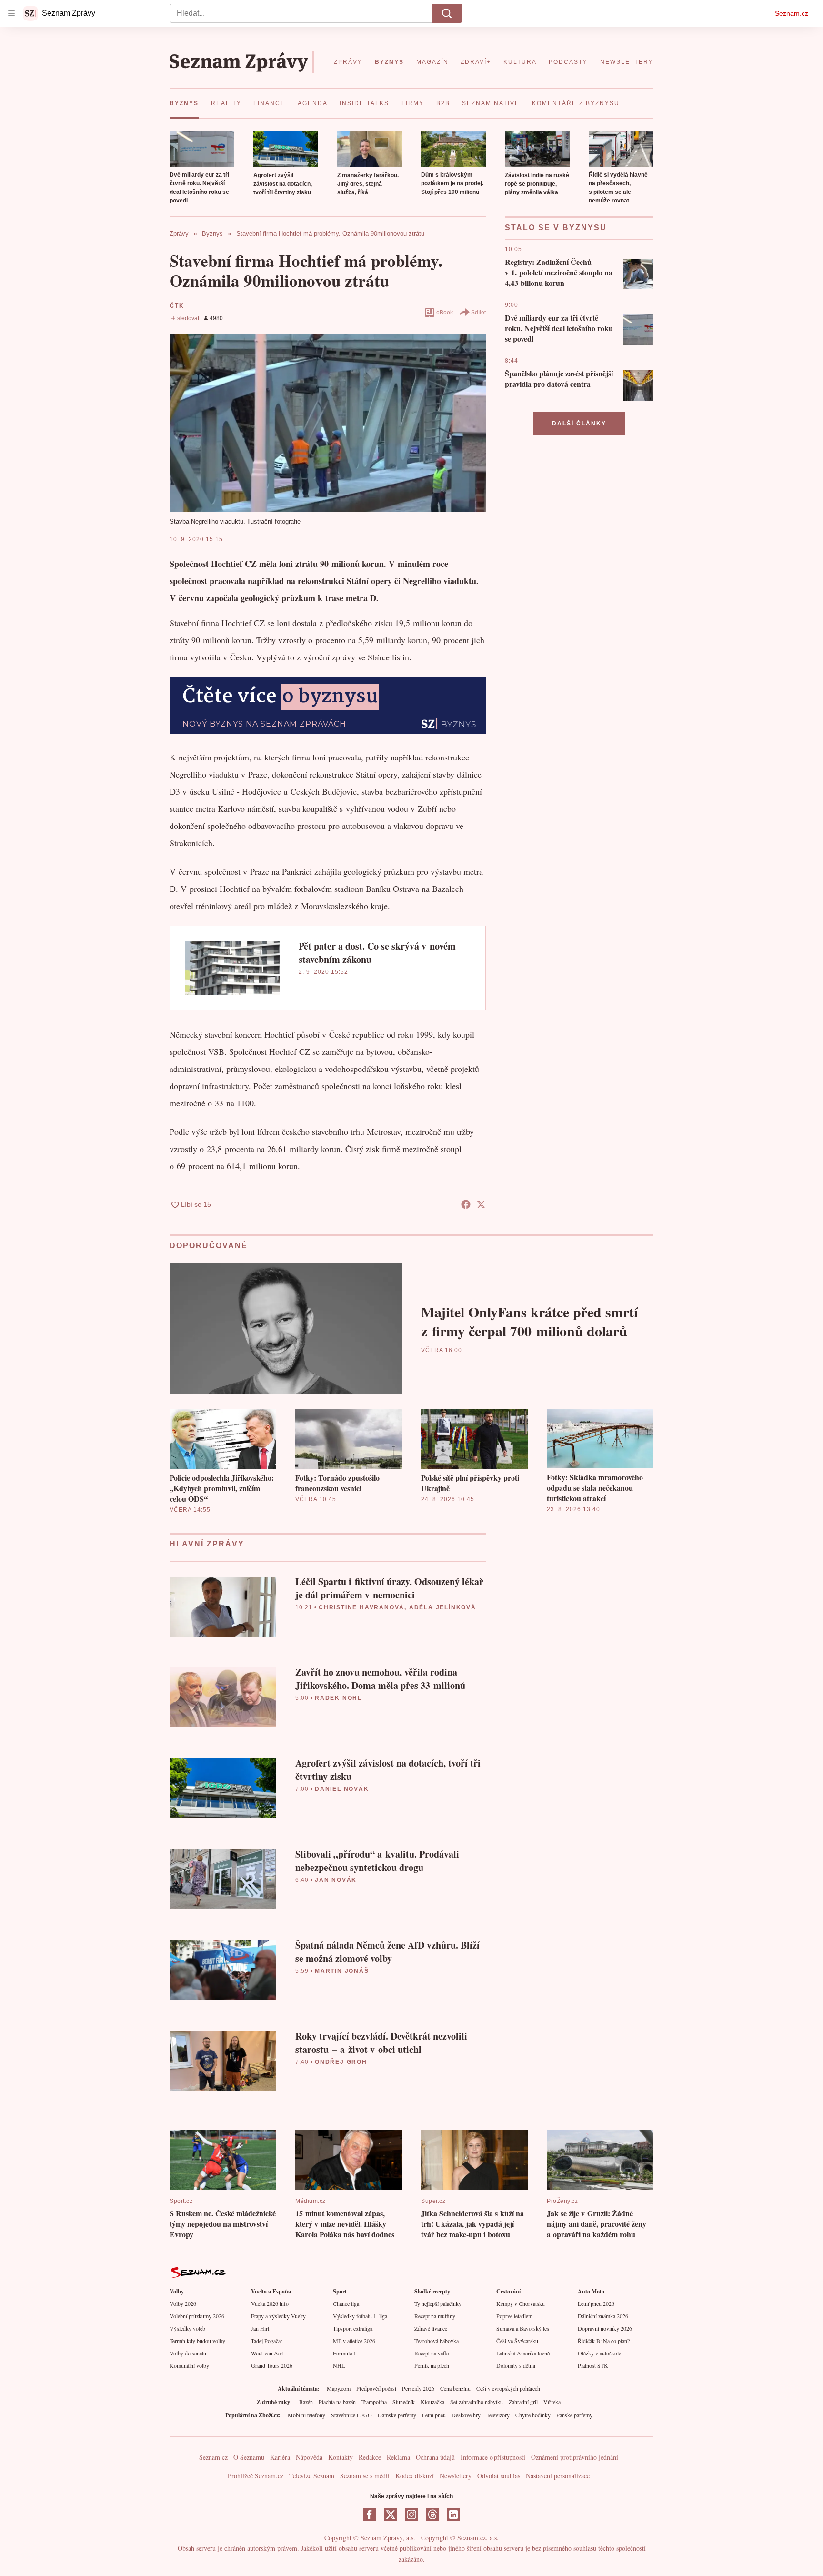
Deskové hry (466, 2415)
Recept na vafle (432, 2353)
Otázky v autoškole (599, 2353)
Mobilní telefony (306, 2415)
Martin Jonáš (342, 1971)
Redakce (370, 2457)
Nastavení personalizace (558, 2476)
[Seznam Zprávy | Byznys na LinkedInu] (453, 2515)
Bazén (306, 2402)
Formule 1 (345, 2353)
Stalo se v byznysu (556, 227)
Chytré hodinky (533, 2415)
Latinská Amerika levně (523, 2353)
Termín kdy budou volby (197, 2341)
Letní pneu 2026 (596, 2303)
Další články (579, 424)
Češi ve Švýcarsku (517, 2341)
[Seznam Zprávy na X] (391, 2515)
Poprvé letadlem (514, 2316)
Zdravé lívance (431, 2328)
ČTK (177, 306)
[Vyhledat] (447, 13)
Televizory (498, 2415)
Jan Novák (336, 1880)
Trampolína (374, 2402)
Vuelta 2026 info (270, 2303)
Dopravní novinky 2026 (605, 2328)
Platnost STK (593, 2365)
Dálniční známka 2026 (603, 2316)
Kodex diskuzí (415, 2476)
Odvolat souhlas (499, 2476)
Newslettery (456, 2476)
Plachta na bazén (337, 2402)
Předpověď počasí (376, 2388)
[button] (202, 149)
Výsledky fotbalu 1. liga (360, 2316)
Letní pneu (434, 2415)
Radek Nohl (338, 1698)
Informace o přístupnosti (493, 2457)
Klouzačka (432, 2402)
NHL (339, 2365)
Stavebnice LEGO (351, 2415)
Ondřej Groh (341, 2062)
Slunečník (404, 2402)
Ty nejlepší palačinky (438, 2303)
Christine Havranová (361, 1607)
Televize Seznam (312, 2476)
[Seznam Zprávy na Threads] (432, 2515)
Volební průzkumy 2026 (197, 2316)
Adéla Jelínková (443, 1607)
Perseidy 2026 (418, 2388)
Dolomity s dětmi (516, 2365)
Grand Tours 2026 (272, 2365)
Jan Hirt (260, 2328)
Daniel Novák (342, 1789)
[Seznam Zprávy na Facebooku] (370, 2515)
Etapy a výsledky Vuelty (278, 2316)
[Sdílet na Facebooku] (466, 1204)
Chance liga (346, 2303)
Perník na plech (432, 2365)
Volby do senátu (188, 2353)
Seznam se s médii (365, 2476)
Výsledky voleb (187, 2328)
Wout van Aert (267, 2353)
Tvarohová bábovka (437, 2341)
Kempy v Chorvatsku (521, 2303)
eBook (445, 313)
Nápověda (309, 2457)
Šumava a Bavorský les (523, 2328)
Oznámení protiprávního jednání (575, 2457)
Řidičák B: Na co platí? (604, 2341)
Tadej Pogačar (267, 2341)
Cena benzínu (455, 2388)
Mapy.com (339, 2388)
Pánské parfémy (574, 2415)
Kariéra (280, 2457)
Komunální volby (189, 2365)
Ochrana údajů (435, 2457)
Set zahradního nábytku (477, 2402)
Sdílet (478, 313)
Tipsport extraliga (353, 2328)
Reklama (398, 2457)
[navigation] (11, 13)
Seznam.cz (792, 13)
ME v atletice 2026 (354, 2341)
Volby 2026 (183, 2303)
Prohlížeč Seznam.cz (256, 2476)
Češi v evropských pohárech (508, 2388)
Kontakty (341, 2457)
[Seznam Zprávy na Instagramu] (411, 2515)
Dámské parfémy (397, 2415)
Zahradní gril (523, 2402)
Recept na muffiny (435, 2316)
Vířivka (552, 2402)
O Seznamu (249, 2457)
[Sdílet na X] (481, 1204)
